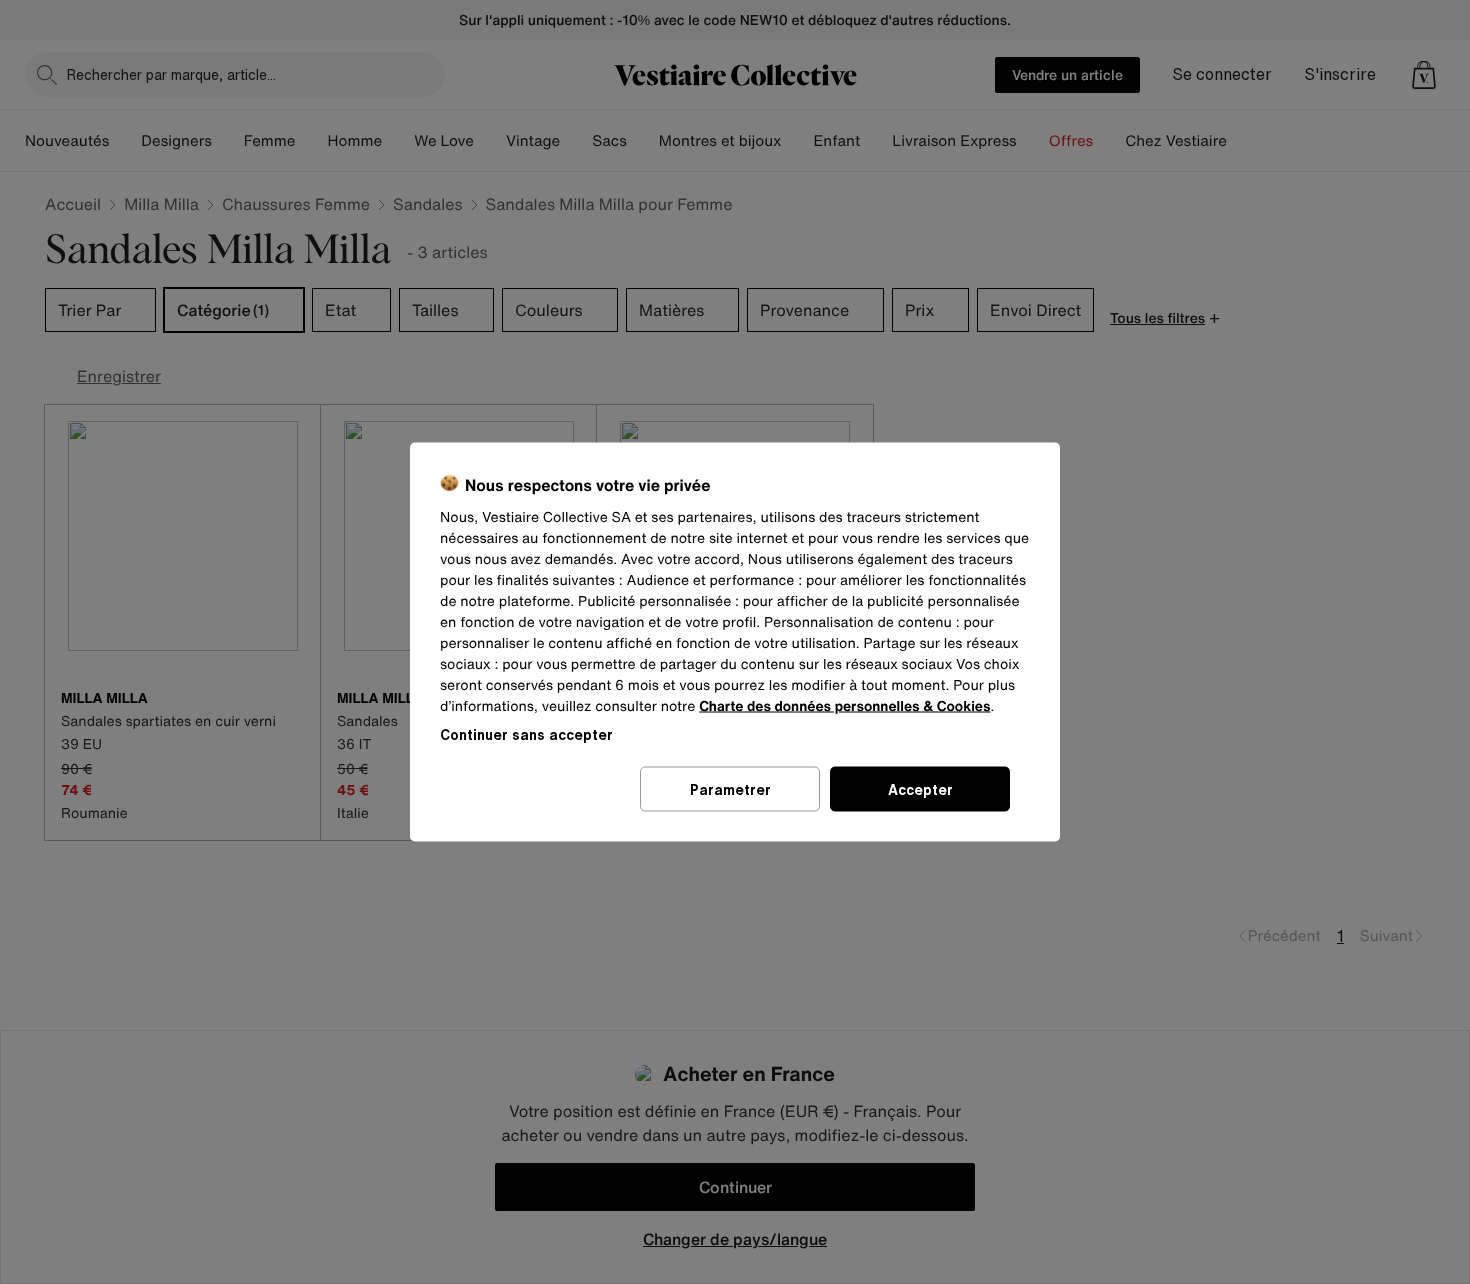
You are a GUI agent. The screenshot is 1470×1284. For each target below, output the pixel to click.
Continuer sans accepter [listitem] (526, 734)
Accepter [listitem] (920, 789)
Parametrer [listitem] (730, 789)
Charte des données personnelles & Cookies (844, 706)
